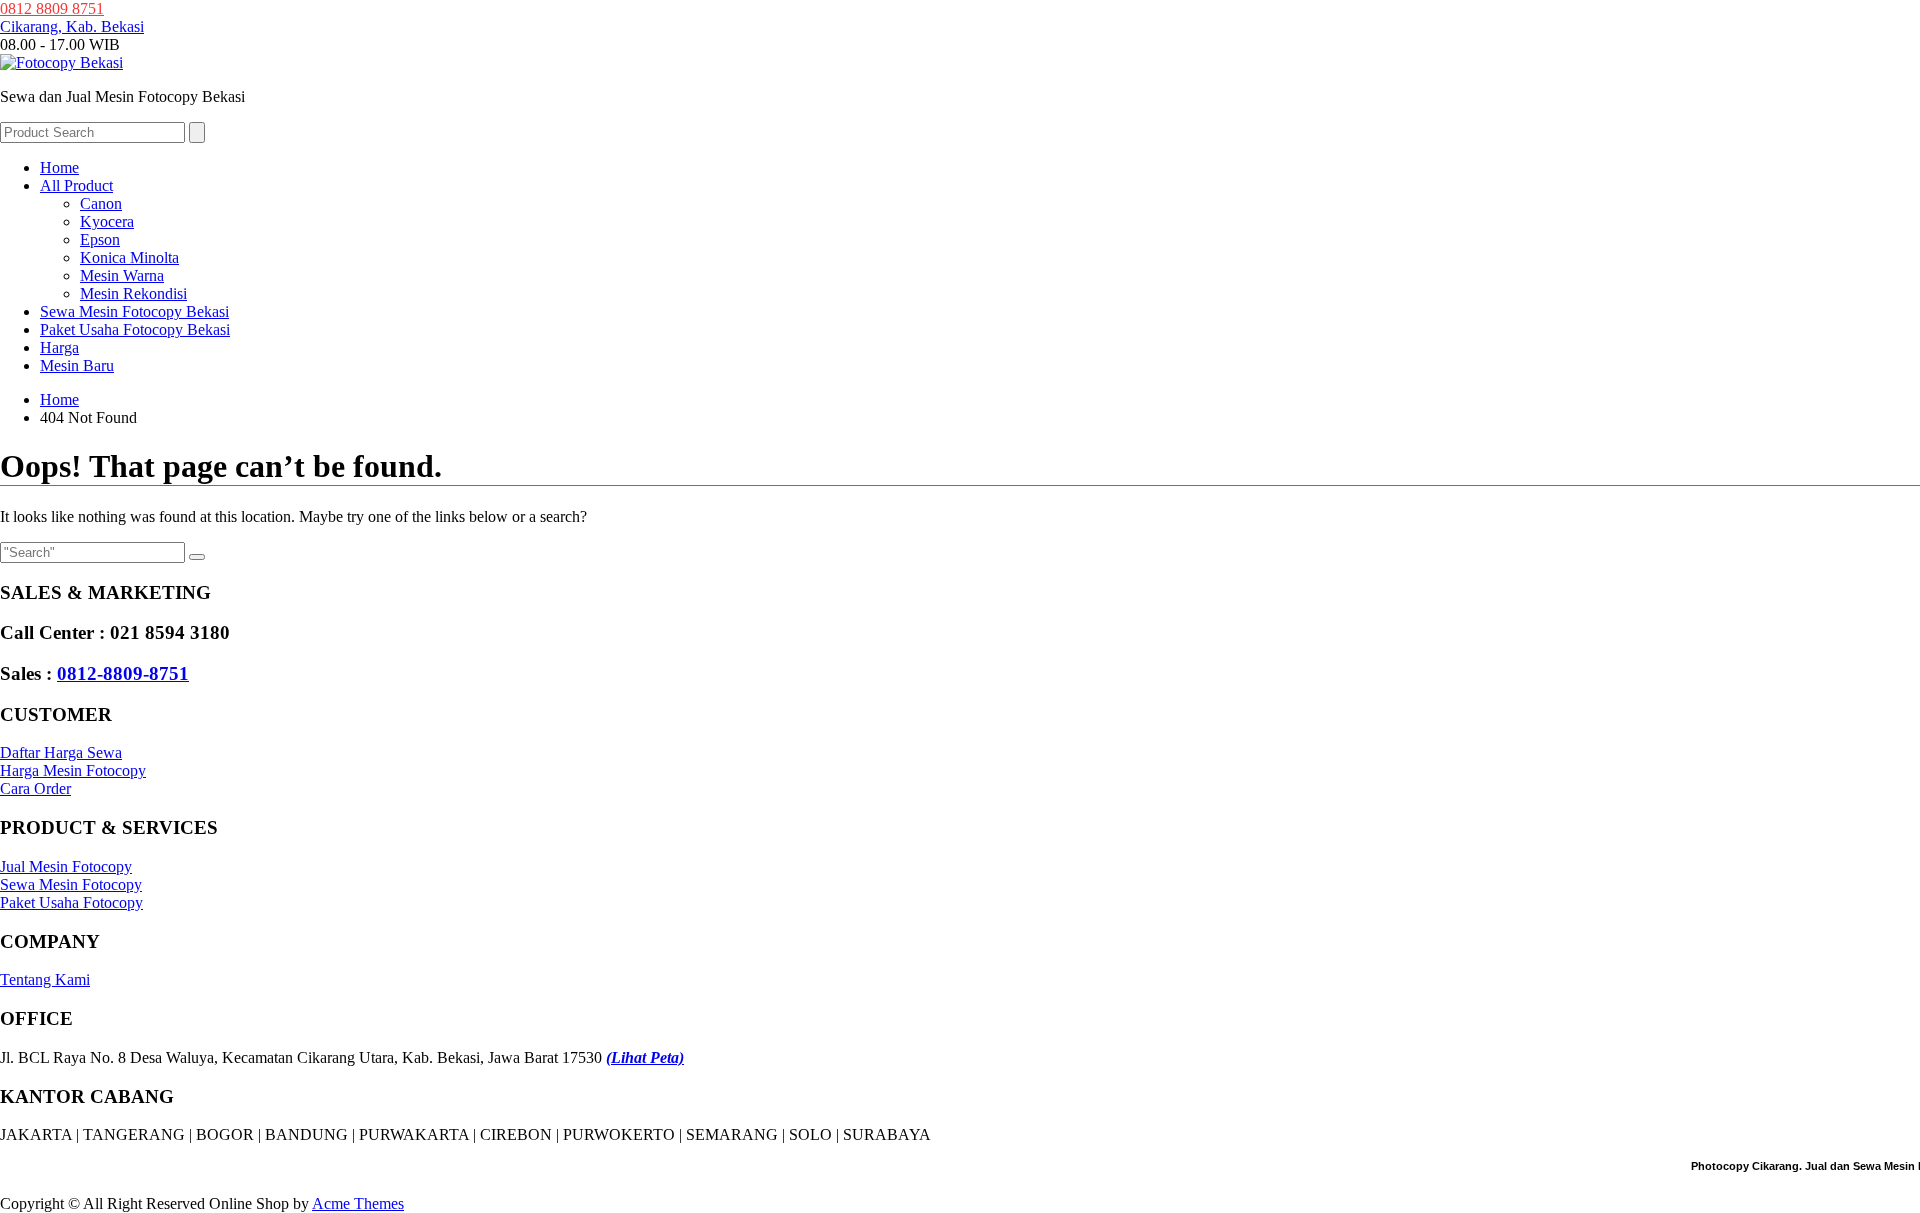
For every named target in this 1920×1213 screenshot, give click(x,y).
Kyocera (107, 221)
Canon (101, 203)
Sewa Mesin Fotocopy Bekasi (134, 311)
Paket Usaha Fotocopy (71, 902)
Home (59, 167)
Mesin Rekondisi (133, 293)
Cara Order (35, 788)
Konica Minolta (129, 257)
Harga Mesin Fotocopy (73, 770)
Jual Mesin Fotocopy (66, 866)
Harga (59, 347)
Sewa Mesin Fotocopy (71, 884)
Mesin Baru (77, 365)
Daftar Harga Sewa (61, 752)
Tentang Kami (45, 979)
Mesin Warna (122, 275)
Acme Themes (358, 1203)
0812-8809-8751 (123, 673)
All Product (76, 185)
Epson (100, 239)
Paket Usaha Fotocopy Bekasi (135, 329)
